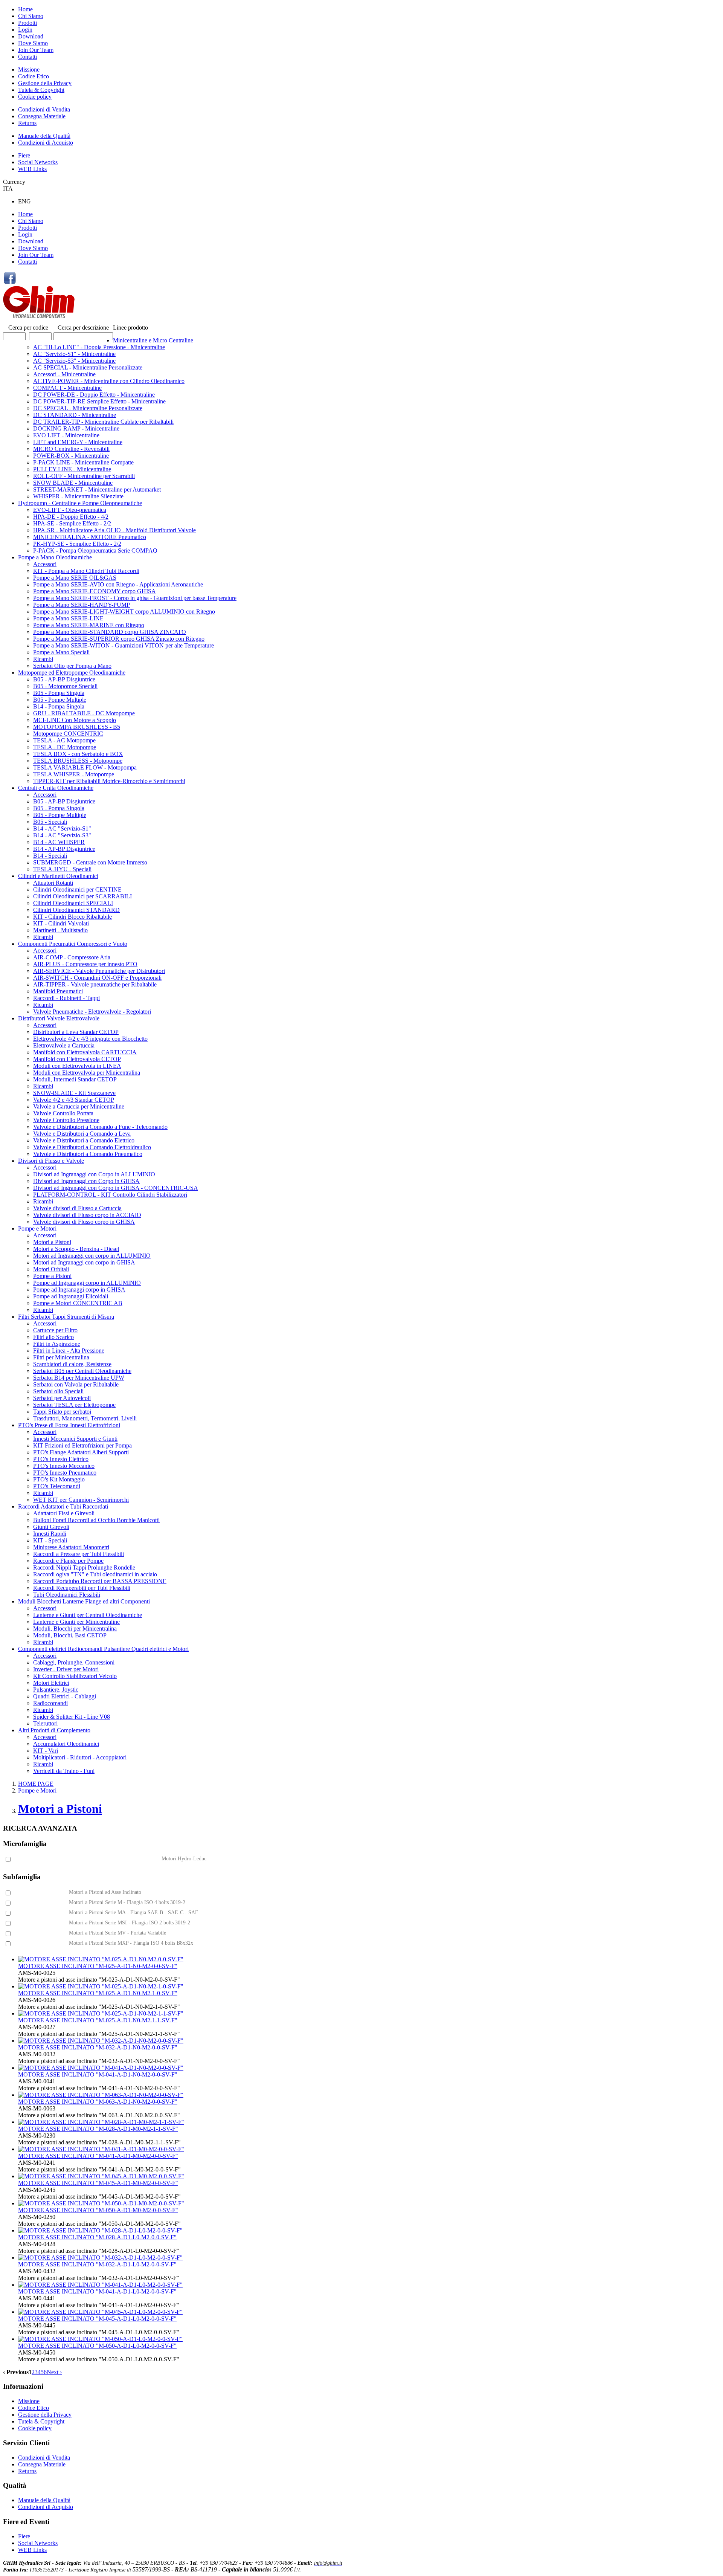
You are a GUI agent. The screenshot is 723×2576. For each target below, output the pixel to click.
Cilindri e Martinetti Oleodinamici (58, 876)
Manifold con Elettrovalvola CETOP (77, 1059)
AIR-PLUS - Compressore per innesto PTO (85, 964)
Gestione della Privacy (45, 83)
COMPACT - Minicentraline (67, 388)
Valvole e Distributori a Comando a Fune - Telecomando (100, 1127)
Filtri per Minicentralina (61, 1357)
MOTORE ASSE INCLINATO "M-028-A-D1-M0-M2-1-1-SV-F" (98, 2129)
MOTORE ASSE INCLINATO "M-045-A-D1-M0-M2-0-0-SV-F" (98, 2183)
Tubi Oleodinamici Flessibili (67, 1595)
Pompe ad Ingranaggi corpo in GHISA (79, 1290)
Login (25, 30)
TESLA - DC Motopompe (65, 747)
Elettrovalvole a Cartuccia (64, 1045)
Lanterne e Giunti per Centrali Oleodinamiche (88, 1615)
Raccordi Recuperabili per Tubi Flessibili (82, 1588)
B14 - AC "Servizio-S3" (62, 835)
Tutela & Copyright (41, 90)
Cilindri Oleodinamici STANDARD (76, 910)
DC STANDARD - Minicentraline (75, 415)
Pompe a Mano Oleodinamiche (55, 557)
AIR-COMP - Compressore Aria (72, 957)
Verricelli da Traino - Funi (64, 1771)
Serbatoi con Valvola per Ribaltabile (76, 1384)
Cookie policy (35, 97)
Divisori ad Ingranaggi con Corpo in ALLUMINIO (94, 1174)
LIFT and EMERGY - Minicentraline (78, 442)
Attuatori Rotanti (53, 883)
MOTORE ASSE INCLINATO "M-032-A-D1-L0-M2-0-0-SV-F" (97, 2264)
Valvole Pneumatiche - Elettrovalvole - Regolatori (92, 1012)
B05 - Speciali (50, 822)
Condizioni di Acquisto (46, 143)
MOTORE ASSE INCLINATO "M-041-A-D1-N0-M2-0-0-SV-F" (98, 2074)
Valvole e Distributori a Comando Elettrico (84, 1140)
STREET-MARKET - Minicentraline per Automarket (97, 489)
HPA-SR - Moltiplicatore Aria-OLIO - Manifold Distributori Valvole (114, 530)
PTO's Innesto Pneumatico (65, 1473)
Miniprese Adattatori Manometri (71, 1547)
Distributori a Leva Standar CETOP (76, 1032)
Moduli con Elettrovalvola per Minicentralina (87, 1073)
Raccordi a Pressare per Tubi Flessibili (79, 1554)
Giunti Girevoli (51, 1527)
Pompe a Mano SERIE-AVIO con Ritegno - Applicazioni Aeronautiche (118, 584)
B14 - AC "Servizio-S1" (62, 828)
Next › (54, 2372)
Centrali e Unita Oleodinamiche (56, 788)
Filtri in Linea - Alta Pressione (69, 1351)
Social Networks (38, 162)
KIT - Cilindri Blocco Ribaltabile (72, 917)
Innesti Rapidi (50, 1534)
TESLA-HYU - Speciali (62, 869)
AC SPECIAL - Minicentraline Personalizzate (88, 367)
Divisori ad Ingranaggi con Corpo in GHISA (86, 1181)
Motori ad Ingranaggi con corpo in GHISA (84, 1262)
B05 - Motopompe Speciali (65, 686)
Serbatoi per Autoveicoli (62, 1398)
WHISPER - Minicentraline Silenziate (78, 496)
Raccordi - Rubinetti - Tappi (66, 998)
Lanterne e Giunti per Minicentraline (76, 1622)
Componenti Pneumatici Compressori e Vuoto (73, 944)
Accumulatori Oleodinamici (66, 1744)
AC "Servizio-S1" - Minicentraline (74, 354)
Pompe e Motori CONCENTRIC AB (78, 1303)
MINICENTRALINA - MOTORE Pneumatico (90, 537)
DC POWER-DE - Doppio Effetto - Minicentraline (94, 395)
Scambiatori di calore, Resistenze (72, 1364)
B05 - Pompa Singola (59, 693)
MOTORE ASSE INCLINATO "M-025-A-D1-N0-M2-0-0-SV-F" (98, 1966)
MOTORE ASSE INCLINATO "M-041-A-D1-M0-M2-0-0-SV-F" (98, 2156)
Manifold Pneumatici (58, 991)
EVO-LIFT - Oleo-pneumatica (70, 510)
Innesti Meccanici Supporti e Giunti (75, 1439)
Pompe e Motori (37, 1228)
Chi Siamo (31, 16)
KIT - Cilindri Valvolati (61, 923)
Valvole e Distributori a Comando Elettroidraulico (92, 1147)
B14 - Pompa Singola (59, 706)
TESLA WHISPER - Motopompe (74, 774)
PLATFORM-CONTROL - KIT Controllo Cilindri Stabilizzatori (110, 1195)
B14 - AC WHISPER (59, 842)
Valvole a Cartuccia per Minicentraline (79, 1106)
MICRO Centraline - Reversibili (71, 449)
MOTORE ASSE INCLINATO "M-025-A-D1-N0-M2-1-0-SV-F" (98, 1993)
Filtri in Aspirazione (57, 1344)
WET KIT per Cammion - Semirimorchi (81, 1500)
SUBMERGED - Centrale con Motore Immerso (90, 862)
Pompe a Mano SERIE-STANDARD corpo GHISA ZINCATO (110, 632)
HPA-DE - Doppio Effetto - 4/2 (71, 517)
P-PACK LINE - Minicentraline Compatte (83, 462)
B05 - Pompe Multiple (60, 700)
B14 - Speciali (50, 856)
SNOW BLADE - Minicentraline (73, 483)
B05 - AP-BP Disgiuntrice (64, 679)
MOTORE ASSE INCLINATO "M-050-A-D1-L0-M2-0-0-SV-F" (97, 2346)
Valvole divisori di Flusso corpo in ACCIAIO (87, 1215)
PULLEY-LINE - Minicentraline (72, 469)
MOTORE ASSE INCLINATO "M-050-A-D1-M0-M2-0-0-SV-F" (98, 2210)
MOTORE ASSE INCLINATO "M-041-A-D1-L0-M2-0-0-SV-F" (97, 2291)
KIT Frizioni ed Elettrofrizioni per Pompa (82, 1445)
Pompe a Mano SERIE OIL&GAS (75, 578)
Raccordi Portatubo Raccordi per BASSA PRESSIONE (100, 1581)
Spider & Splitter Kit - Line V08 (72, 1717)
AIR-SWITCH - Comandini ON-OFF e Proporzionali (97, 978)
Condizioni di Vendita (44, 109)
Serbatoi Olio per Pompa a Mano (72, 666)
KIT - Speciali (50, 1540)
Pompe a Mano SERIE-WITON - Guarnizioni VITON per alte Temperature (124, 645)
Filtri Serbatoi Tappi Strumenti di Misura (66, 1317)
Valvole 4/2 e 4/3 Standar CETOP (74, 1100)
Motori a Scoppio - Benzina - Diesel (76, 1249)
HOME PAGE (36, 1784)
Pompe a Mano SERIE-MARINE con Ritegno (89, 625)
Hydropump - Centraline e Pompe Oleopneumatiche (80, 503)
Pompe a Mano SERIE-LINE (68, 618)
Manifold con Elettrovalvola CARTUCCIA (85, 1052)
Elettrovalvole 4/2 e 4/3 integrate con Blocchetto (90, 1039)
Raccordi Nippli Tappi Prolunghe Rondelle (84, 1567)
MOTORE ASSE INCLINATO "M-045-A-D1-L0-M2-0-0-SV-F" (97, 2319)
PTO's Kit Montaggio (59, 1479)
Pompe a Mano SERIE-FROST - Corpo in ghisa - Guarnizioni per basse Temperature (135, 598)
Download (31, 36)
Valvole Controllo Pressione (66, 1120)
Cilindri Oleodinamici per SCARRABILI (82, 896)
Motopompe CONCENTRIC (68, 734)
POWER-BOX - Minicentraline (71, 456)
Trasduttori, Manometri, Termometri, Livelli (85, 1418)
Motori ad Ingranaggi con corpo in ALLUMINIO (92, 1256)
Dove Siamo (33, 43)
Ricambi (43, 659)
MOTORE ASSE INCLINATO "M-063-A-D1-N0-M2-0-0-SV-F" (98, 2102)
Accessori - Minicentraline (64, 374)
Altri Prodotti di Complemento (54, 1730)
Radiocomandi (50, 1703)
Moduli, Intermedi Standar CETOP (75, 1079)
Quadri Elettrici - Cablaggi (65, 1696)
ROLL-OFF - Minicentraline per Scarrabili (84, 476)
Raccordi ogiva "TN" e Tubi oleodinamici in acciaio (95, 1574)
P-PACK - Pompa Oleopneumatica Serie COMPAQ (95, 550)
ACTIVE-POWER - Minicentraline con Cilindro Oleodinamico (109, 381)
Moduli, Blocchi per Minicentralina (75, 1629)
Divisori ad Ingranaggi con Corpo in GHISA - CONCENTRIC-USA (116, 1188)
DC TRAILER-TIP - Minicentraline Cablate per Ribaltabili (103, 422)
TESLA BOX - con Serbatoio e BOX (78, 754)
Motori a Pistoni (52, 1242)
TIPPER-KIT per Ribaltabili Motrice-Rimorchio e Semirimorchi (109, 781)
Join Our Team (36, 50)
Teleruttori (45, 1723)
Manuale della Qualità (44, 136)
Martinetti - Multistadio (60, 930)
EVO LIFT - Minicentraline (66, 435)
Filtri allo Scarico (53, 1337)
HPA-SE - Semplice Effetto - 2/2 (72, 523)
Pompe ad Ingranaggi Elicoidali (71, 1296)
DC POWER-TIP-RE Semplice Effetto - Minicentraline (99, 401)
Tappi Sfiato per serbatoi (62, 1412)
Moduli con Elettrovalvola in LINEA (77, 1066)
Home (25, 9)
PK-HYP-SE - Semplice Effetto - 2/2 (77, 544)
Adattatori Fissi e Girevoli (64, 1513)
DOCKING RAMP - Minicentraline (76, 428)
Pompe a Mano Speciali (61, 652)
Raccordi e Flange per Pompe (68, 1561)
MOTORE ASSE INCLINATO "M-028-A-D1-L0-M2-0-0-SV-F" (97, 2237)
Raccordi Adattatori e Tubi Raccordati (63, 1506)
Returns (27, 123)
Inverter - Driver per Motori (66, 1669)
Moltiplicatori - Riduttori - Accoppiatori (80, 1757)
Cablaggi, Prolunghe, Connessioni (74, 1662)
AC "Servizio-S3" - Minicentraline (74, 361)
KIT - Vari (46, 1751)
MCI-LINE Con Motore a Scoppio (75, 720)
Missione (29, 69)
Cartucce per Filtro (55, 1330)
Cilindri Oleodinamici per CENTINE (77, 889)
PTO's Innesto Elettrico (61, 1459)
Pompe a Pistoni (52, 1276)
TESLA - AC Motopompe (64, 740)
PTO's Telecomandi (57, 1486)
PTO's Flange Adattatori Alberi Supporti (81, 1452)
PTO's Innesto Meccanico (64, 1466)
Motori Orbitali (51, 1269)
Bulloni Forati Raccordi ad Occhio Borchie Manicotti (96, 1520)
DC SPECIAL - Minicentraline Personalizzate (88, 408)
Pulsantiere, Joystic (56, 1690)
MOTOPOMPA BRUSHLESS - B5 (77, 727)
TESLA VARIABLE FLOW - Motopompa (85, 767)
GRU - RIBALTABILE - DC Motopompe (84, 713)
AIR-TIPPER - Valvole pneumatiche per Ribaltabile (95, 984)
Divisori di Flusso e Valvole (51, 1161)
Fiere (24, 155)
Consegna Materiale (42, 116)
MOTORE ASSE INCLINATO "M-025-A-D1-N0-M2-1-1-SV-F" (98, 2020)
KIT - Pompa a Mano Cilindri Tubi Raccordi (86, 571)
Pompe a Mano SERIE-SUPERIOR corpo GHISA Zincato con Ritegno (119, 639)
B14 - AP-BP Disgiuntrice (64, 849)
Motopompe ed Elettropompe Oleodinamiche (72, 673)
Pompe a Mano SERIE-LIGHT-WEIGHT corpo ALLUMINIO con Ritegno (124, 612)
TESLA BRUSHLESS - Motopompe (78, 761)
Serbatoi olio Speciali (58, 1391)
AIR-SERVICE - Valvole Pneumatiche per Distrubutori (99, 971)
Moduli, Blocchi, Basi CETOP (70, 1635)
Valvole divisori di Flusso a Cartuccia (77, 1208)
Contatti (27, 57)
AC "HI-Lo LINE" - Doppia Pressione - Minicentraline (99, 347)
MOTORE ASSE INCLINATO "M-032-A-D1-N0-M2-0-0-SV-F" (98, 2047)
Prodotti (27, 23)
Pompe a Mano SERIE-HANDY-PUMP (82, 605)
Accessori (45, 564)
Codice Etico (34, 76)
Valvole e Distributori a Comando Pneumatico (88, 1154)
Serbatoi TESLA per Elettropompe (74, 1405)
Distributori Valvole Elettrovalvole (59, 1018)
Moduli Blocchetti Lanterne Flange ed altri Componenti (84, 1601)
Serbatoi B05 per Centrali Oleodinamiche (82, 1371)
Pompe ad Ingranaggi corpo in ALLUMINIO (87, 1283)
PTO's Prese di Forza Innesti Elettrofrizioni (69, 1425)
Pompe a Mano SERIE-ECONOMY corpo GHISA (95, 591)
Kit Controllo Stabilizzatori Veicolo (75, 1676)
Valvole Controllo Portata (63, 1113)
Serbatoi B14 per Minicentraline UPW (79, 1378)
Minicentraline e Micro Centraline (153, 340)
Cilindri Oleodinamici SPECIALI (73, 903)
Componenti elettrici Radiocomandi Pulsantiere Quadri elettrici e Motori (103, 1649)
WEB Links (32, 169)
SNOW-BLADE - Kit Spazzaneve (74, 1093)
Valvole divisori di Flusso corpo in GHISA (84, 1222)
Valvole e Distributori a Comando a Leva (82, 1134)
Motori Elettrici (51, 1683)
